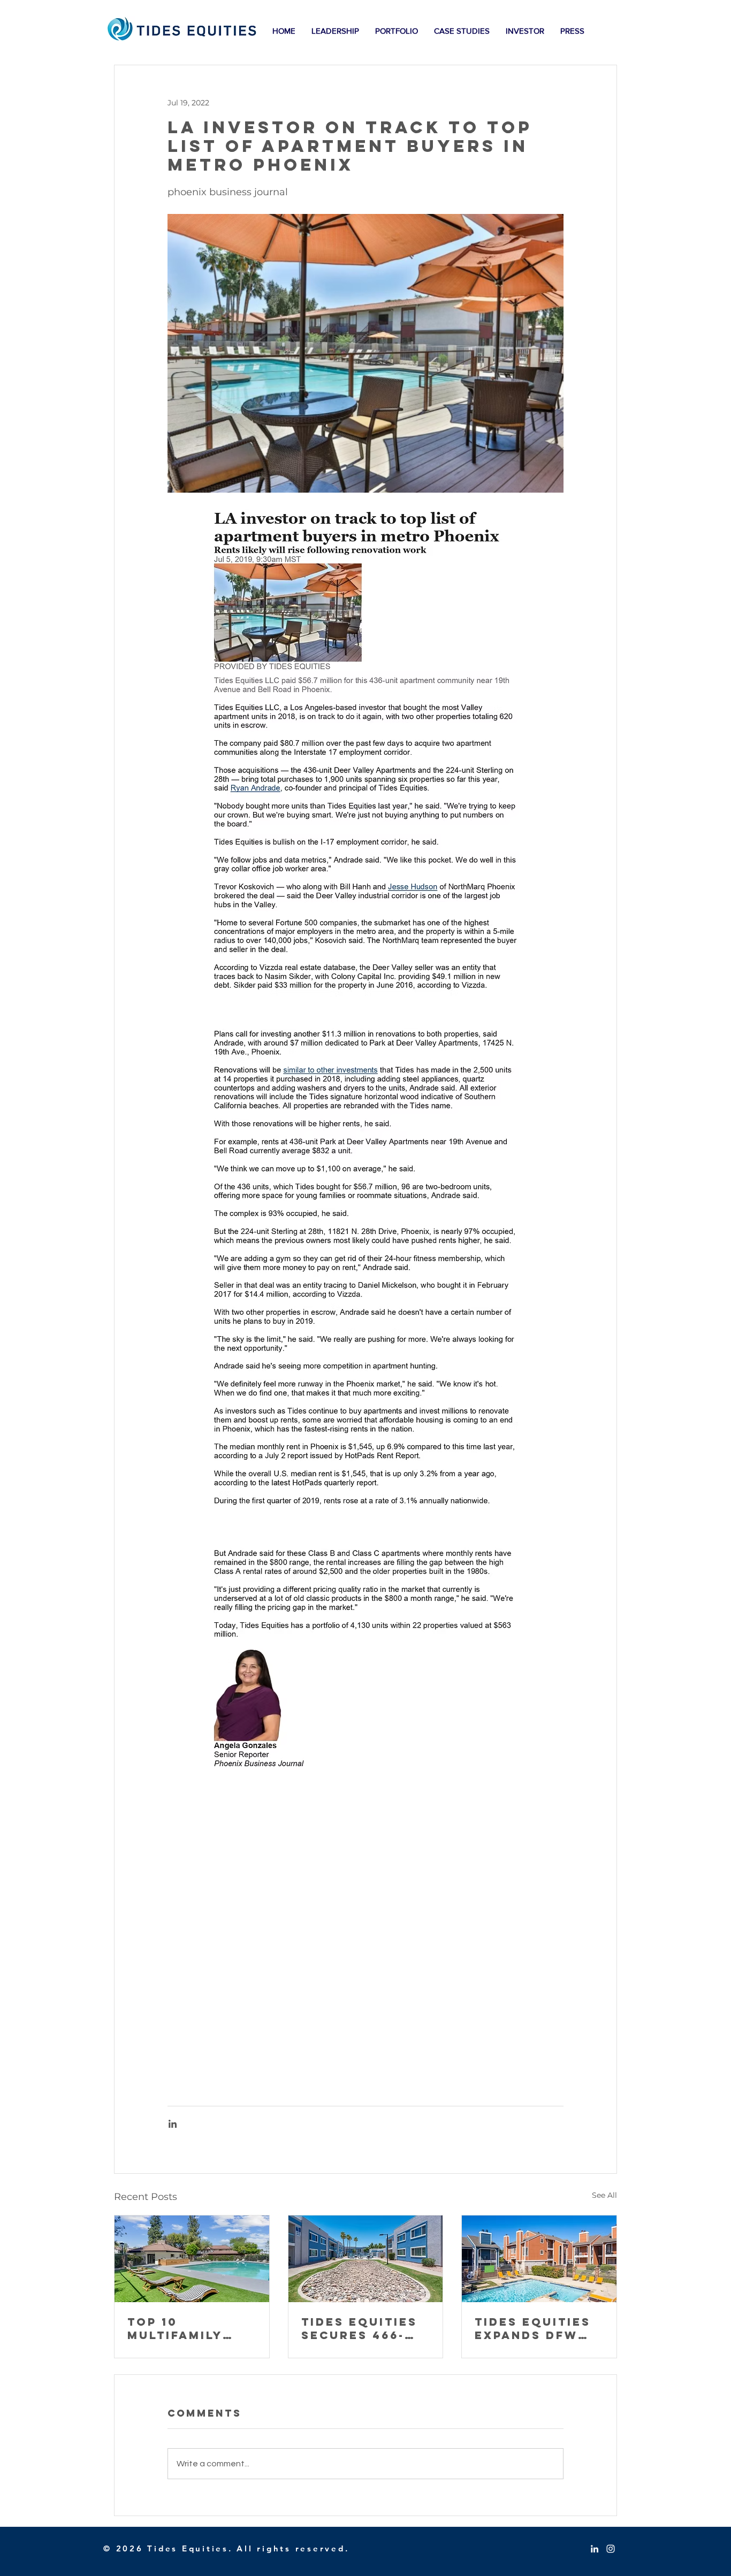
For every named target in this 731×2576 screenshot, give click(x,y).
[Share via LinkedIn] (173, 2124)
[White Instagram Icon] (611, 2549)
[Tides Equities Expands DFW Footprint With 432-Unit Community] (539, 2259)
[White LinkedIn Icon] (595, 2549)
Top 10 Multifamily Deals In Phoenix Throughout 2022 (178, 2328)
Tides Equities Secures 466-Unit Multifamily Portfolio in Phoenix (359, 2328)
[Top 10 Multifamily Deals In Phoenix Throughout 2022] (192, 2259)
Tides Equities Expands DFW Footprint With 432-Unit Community (538, 2328)
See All (604, 2195)
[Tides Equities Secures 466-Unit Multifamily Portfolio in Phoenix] (366, 2259)
